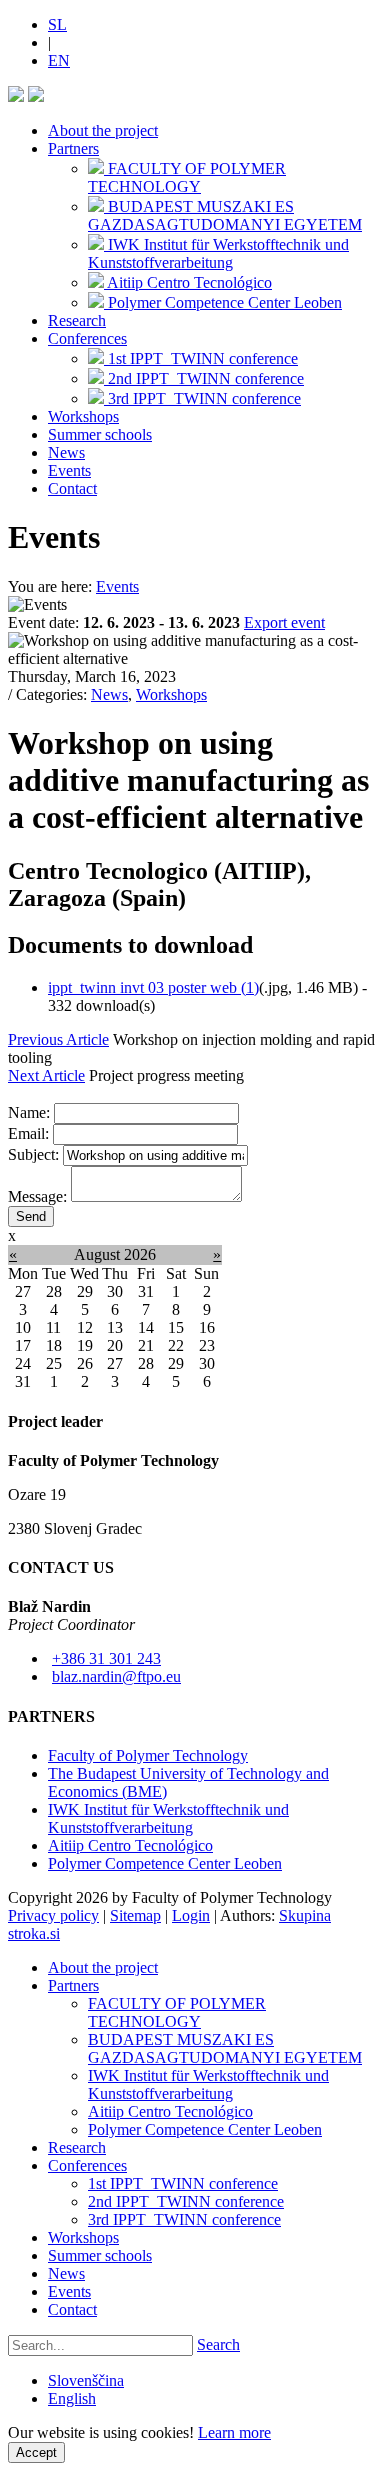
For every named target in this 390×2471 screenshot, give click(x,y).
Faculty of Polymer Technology (148, 1755)
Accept (36, 2452)
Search (218, 2344)
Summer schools (100, 434)
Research (77, 320)
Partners (73, 148)
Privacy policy (53, 1915)
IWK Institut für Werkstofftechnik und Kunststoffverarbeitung (168, 1818)
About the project (103, 130)
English (72, 2398)
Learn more (234, 2432)
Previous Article (58, 1039)
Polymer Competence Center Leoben (165, 1863)
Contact (72, 488)
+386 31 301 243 (106, 1658)
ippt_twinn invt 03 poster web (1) (153, 987)
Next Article (46, 1075)
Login (191, 1915)
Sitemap (135, 1915)
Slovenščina (86, 2380)
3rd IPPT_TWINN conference (184, 2219)
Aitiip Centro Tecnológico (130, 1845)
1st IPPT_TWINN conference (183, 2183)
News (66, 452)
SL (57, 24)
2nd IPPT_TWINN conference (186, 2201)
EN (59, 60)
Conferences (87, 338)
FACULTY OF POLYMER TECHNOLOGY (177, 2012)
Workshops (83, 416)
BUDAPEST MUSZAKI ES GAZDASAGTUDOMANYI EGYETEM (225, 2048)
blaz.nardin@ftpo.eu (116, 1676)
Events (69, 470)
